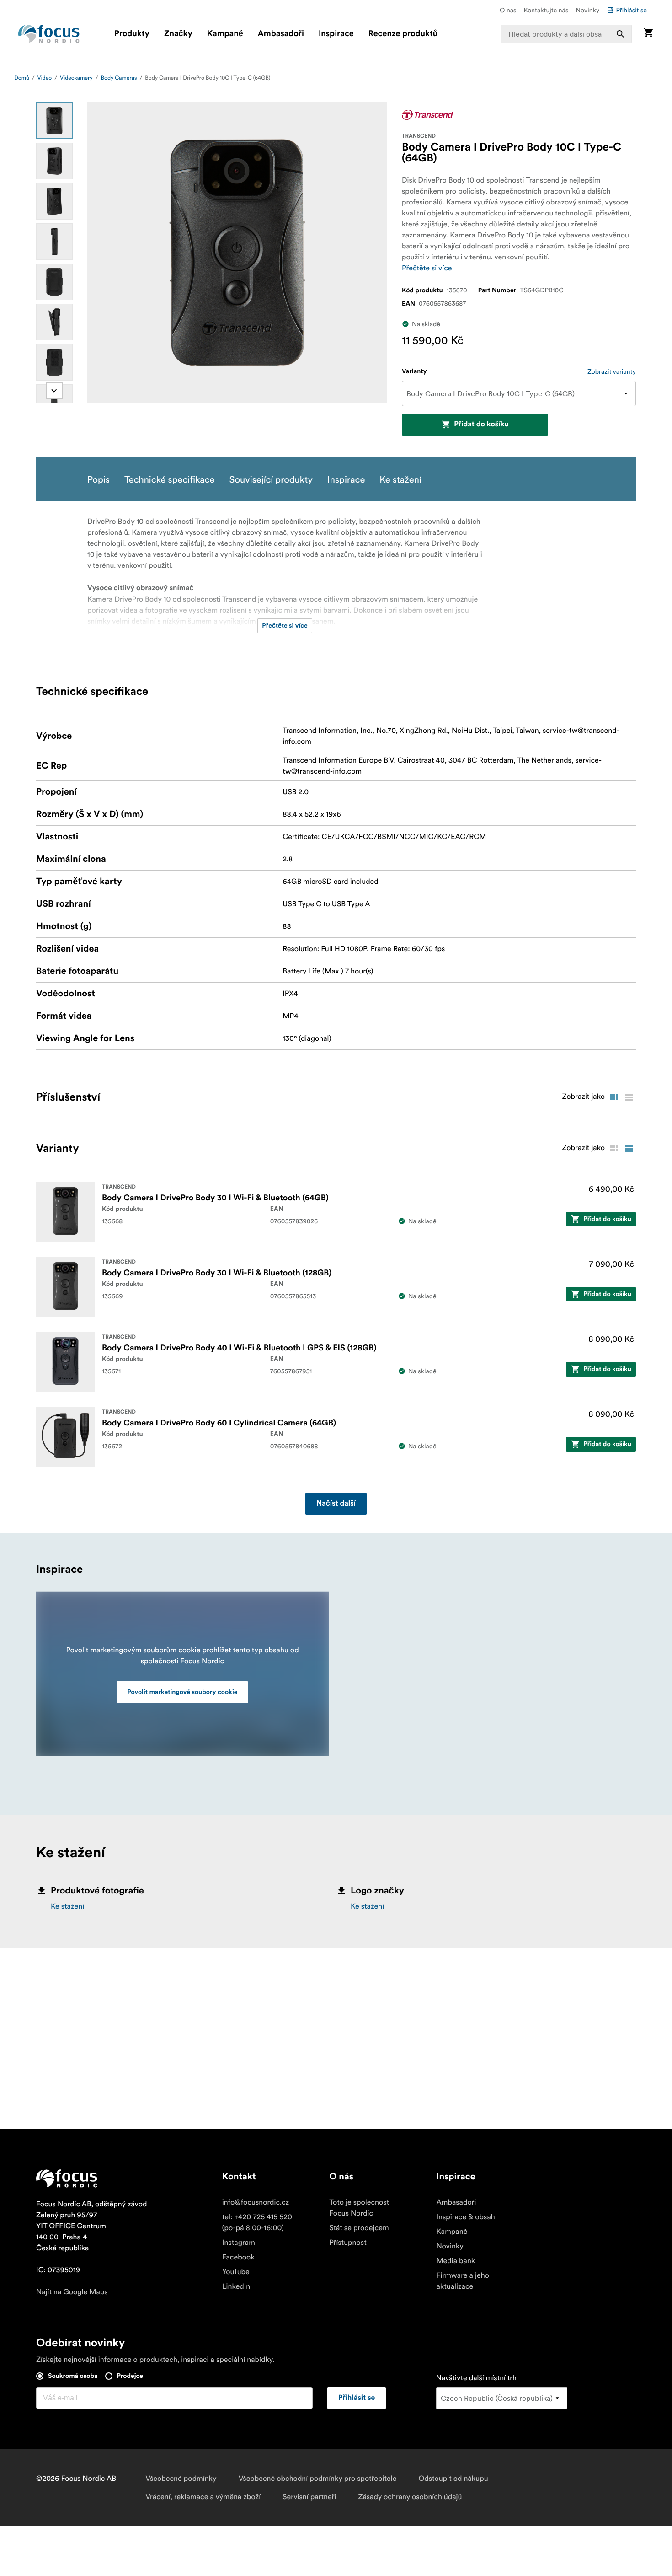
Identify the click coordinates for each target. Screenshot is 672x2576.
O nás (508, 10)
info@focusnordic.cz (256, 2202)
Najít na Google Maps (72, 2292)
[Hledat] (620, 34)
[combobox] (566, 34)
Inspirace (336, 34)
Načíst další (336, 1504)
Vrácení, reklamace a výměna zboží (203, 2497)
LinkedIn (236, 2286)
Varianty (414, 371)
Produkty (132, 34)
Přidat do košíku (481, 425)
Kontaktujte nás (546, 10)
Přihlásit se (631, 10)
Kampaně (225, 34)
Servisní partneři (309, 2497)
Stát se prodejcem (359, 2228)
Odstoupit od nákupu (453, 2479)
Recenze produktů (403, 34)
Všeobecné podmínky (181, 2479)
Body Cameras (119, 78)
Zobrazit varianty (612, 371)
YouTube (236, 2272)
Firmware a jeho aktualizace (463, 2281)
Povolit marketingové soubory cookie (183, 1692)
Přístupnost (348, 2243)
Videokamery (76, 78)
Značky (178, 34)
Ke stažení (67, 1906)
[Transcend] (427, 115)
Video (45, 78)
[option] (54, 121)
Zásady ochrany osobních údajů (410, 2497)
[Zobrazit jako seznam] (629, 1097)
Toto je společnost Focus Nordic (359, 2208)
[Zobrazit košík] (648, 34)
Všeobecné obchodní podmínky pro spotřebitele (318, 2479)
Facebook (238, 2257)
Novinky (587, 10)
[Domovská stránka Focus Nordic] (49, 34)
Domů (22, 78)
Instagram (239, 2243)
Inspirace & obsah (465, 2217)
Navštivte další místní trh (476, 2378)
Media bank (456, 2261)
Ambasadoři (281, 34)
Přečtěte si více (427, 268)
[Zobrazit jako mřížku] (614, 1097)
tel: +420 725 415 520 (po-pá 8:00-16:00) (257, 2222)
